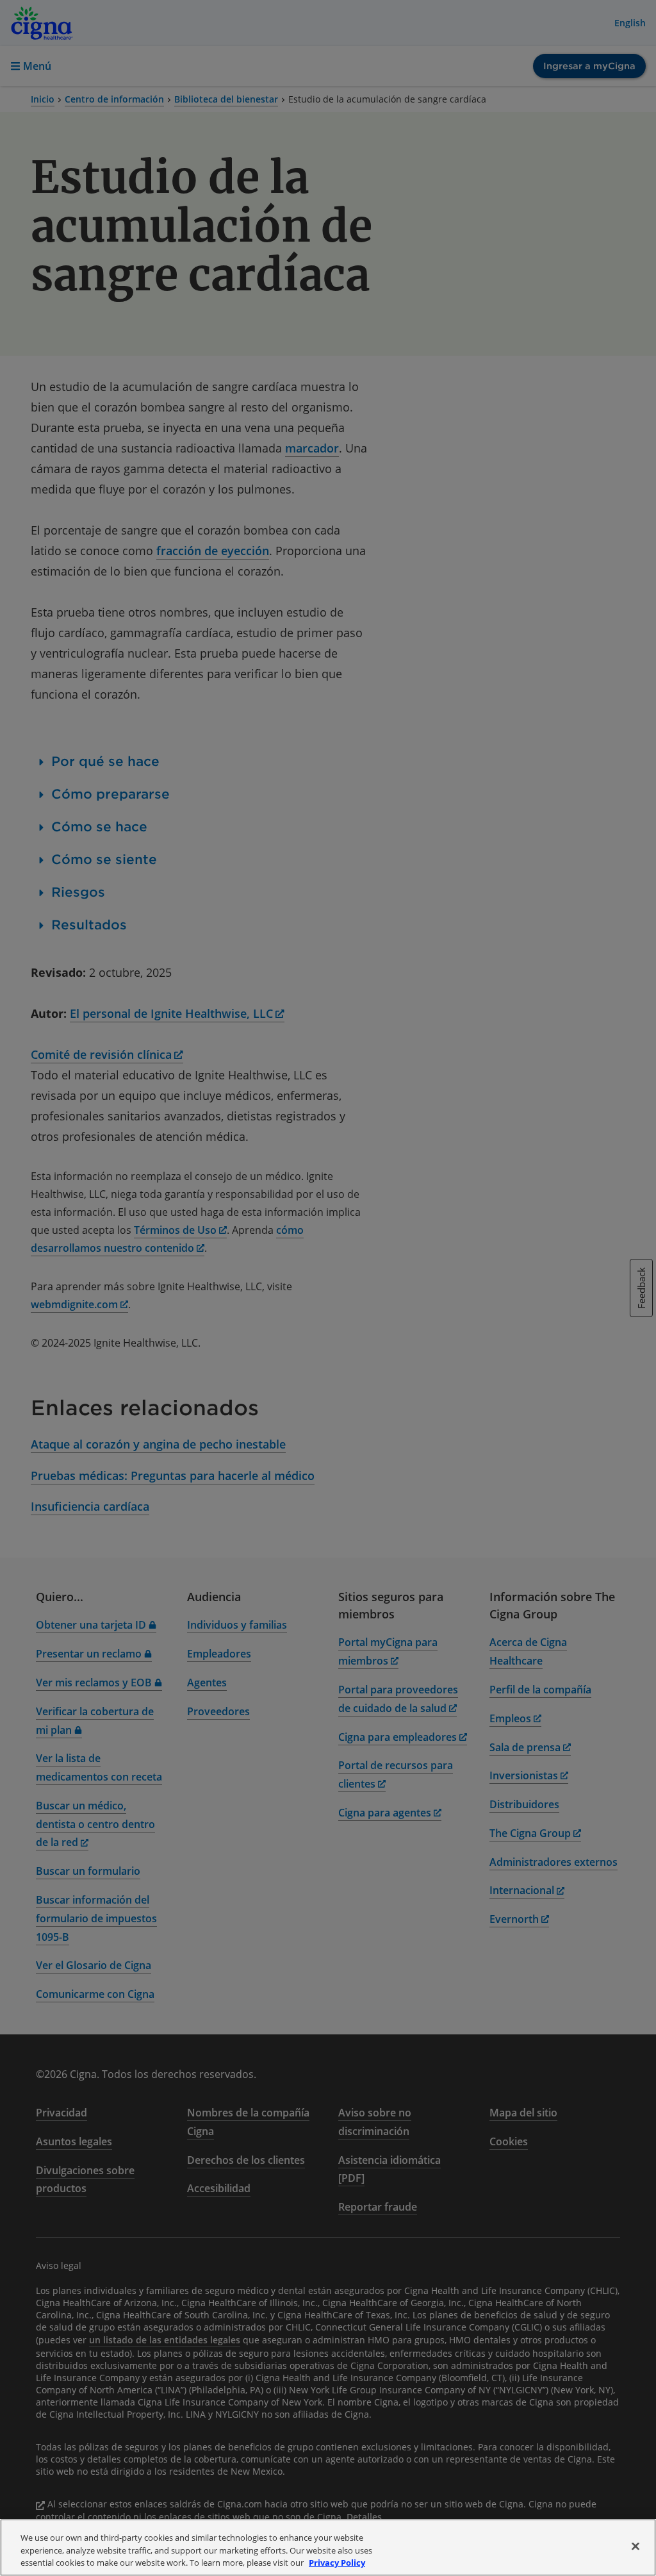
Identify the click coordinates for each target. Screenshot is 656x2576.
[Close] (635, 2546)
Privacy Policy (337, 2563)
